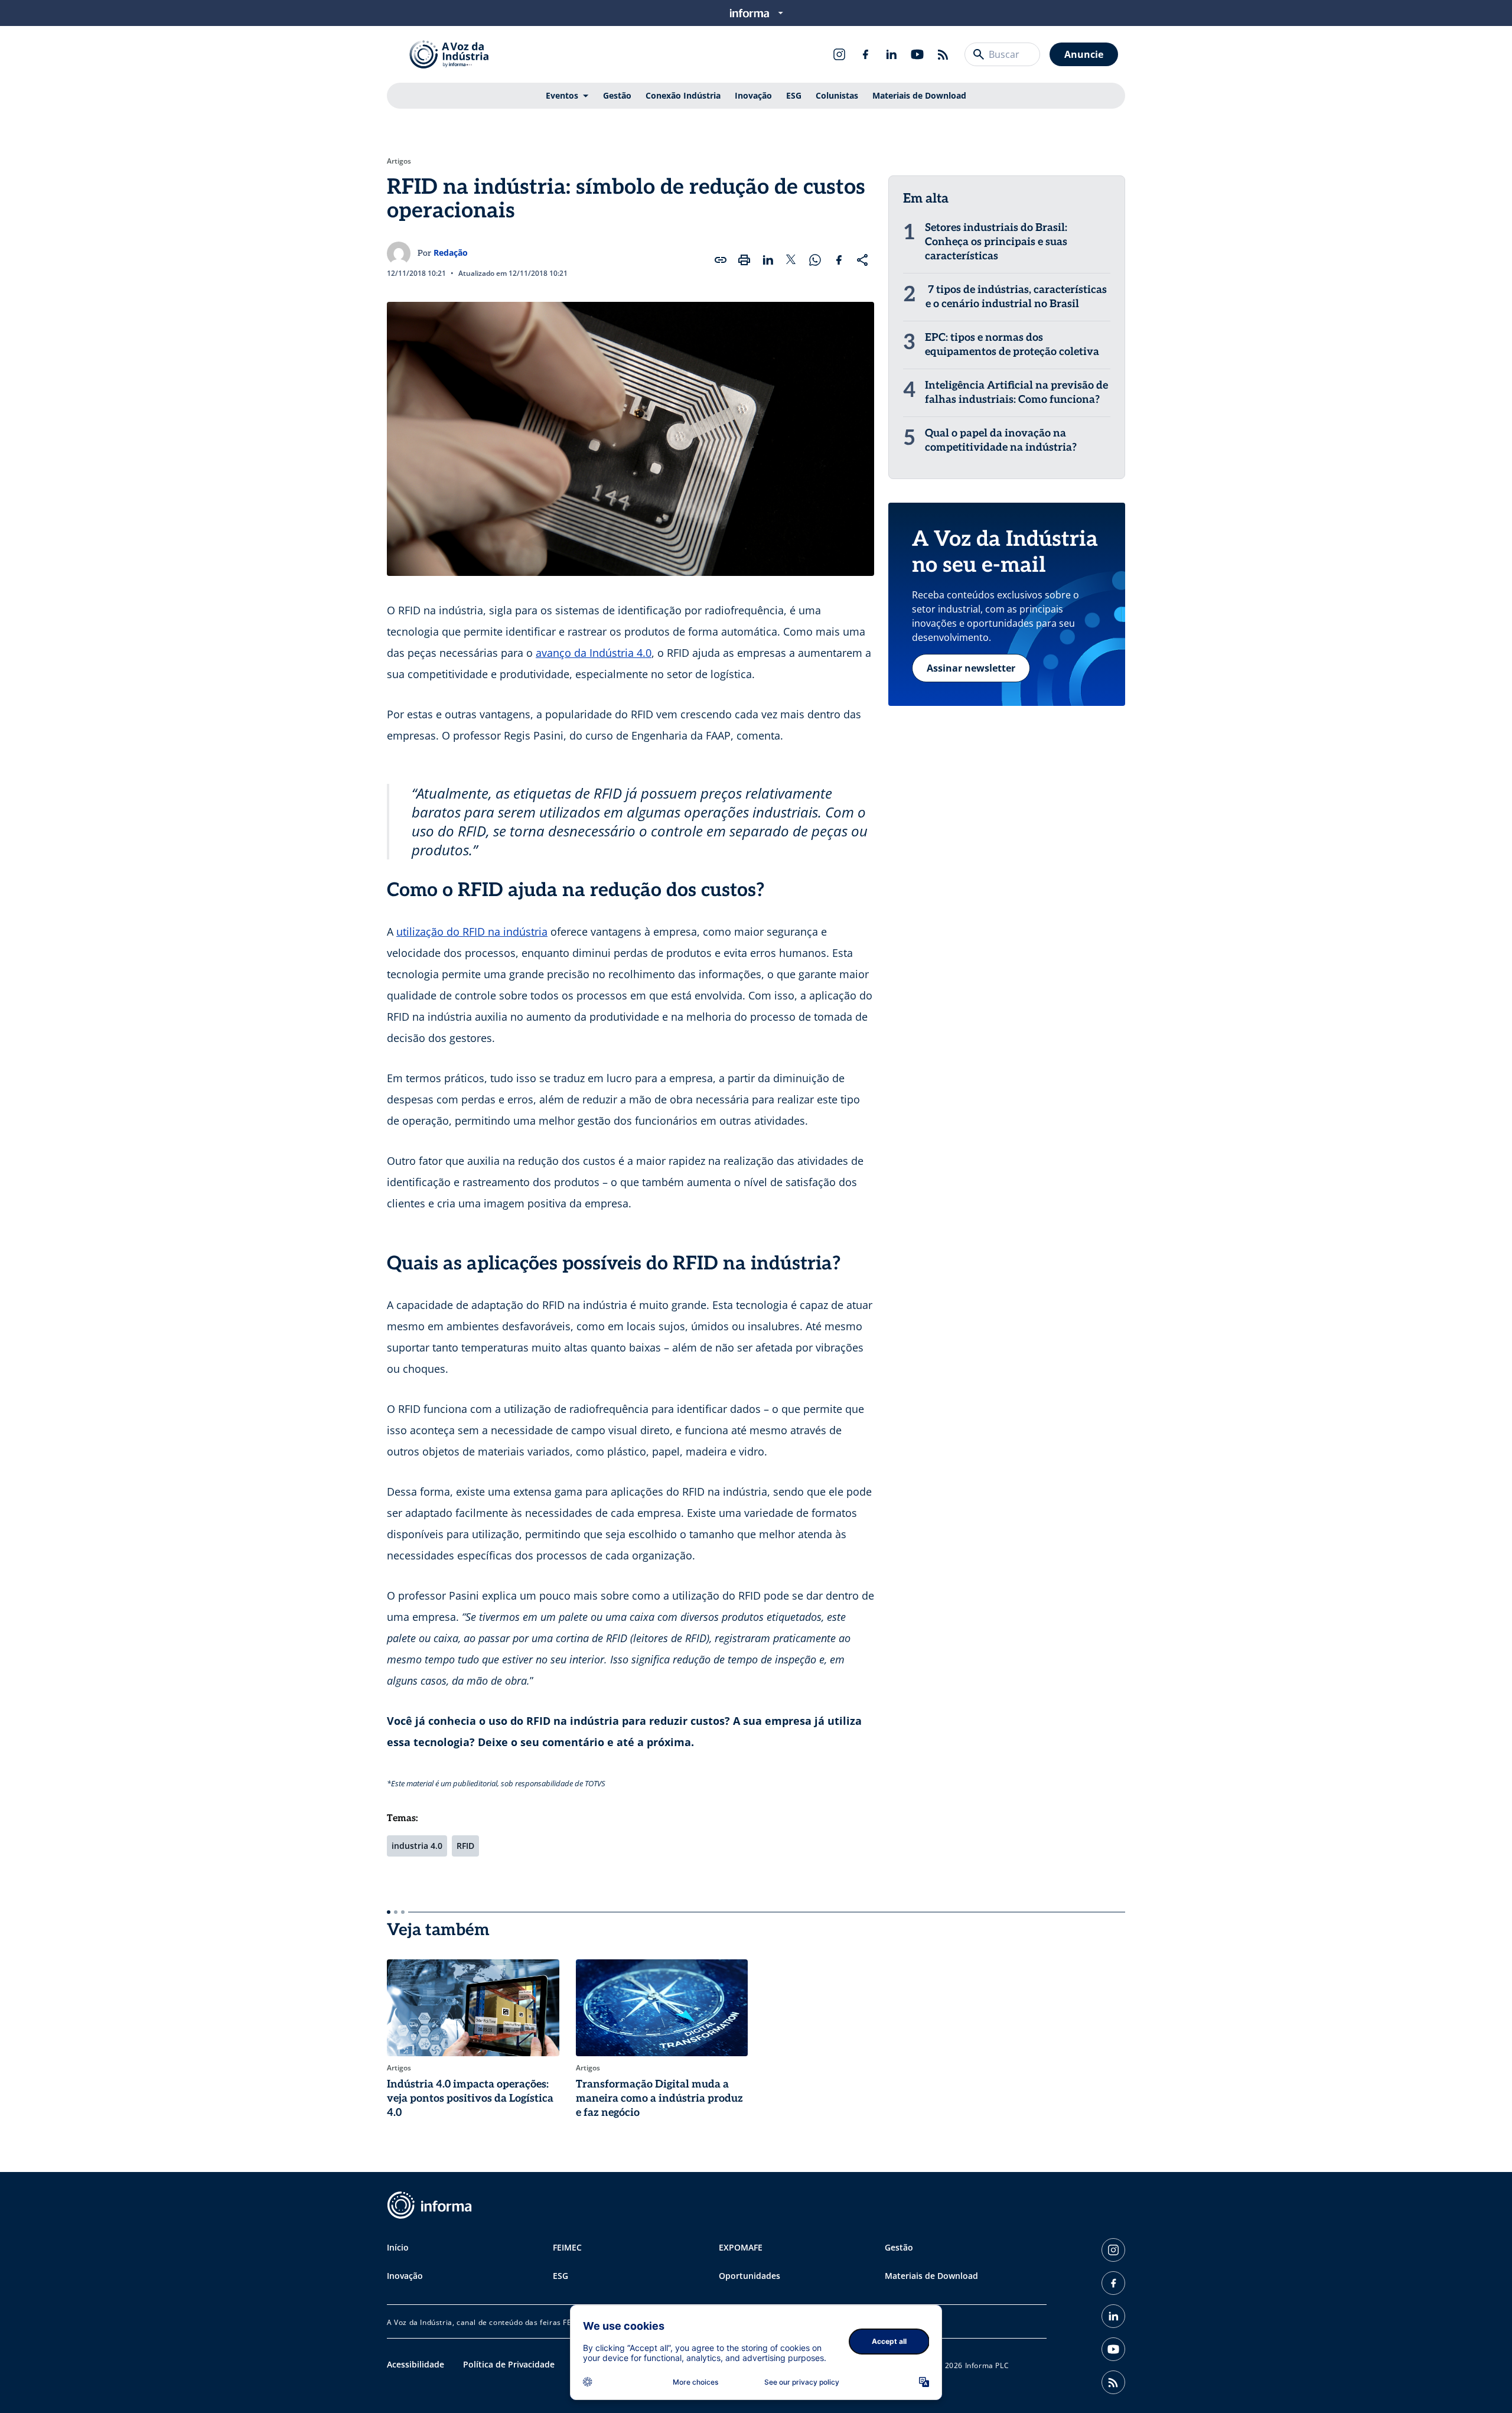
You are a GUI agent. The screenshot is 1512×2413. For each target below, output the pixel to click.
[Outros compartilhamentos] (862, 260)
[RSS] (943, 54)
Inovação (753, 95)
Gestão (617, 95)
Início (398, 2247)
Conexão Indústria (683, 95)
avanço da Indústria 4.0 (594, 653)
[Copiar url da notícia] (721, 260)
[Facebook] (865, 54)
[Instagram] (839, 54)
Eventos (562, 95)
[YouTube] (917, 54)
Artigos (399, 161)
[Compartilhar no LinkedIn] (768, 260)
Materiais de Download (919, 95)
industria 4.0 (417, 1846)
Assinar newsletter (971, 668)
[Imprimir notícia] (744, 260)
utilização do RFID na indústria (472, 932)
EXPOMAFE (741, 2247)
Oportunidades (750, 2276)
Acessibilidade (416, 2364)
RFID (465, 1846)
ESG (794, 95)
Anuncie (1084, 54)
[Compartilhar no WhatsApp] (815, 260)
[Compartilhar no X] (791, 260)
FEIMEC (567, 2247)
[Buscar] (979, 54)
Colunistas (837, 95)
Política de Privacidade (509, 2364)
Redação (451, 253)
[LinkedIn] (891, 54)
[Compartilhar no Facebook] (839, 260)
